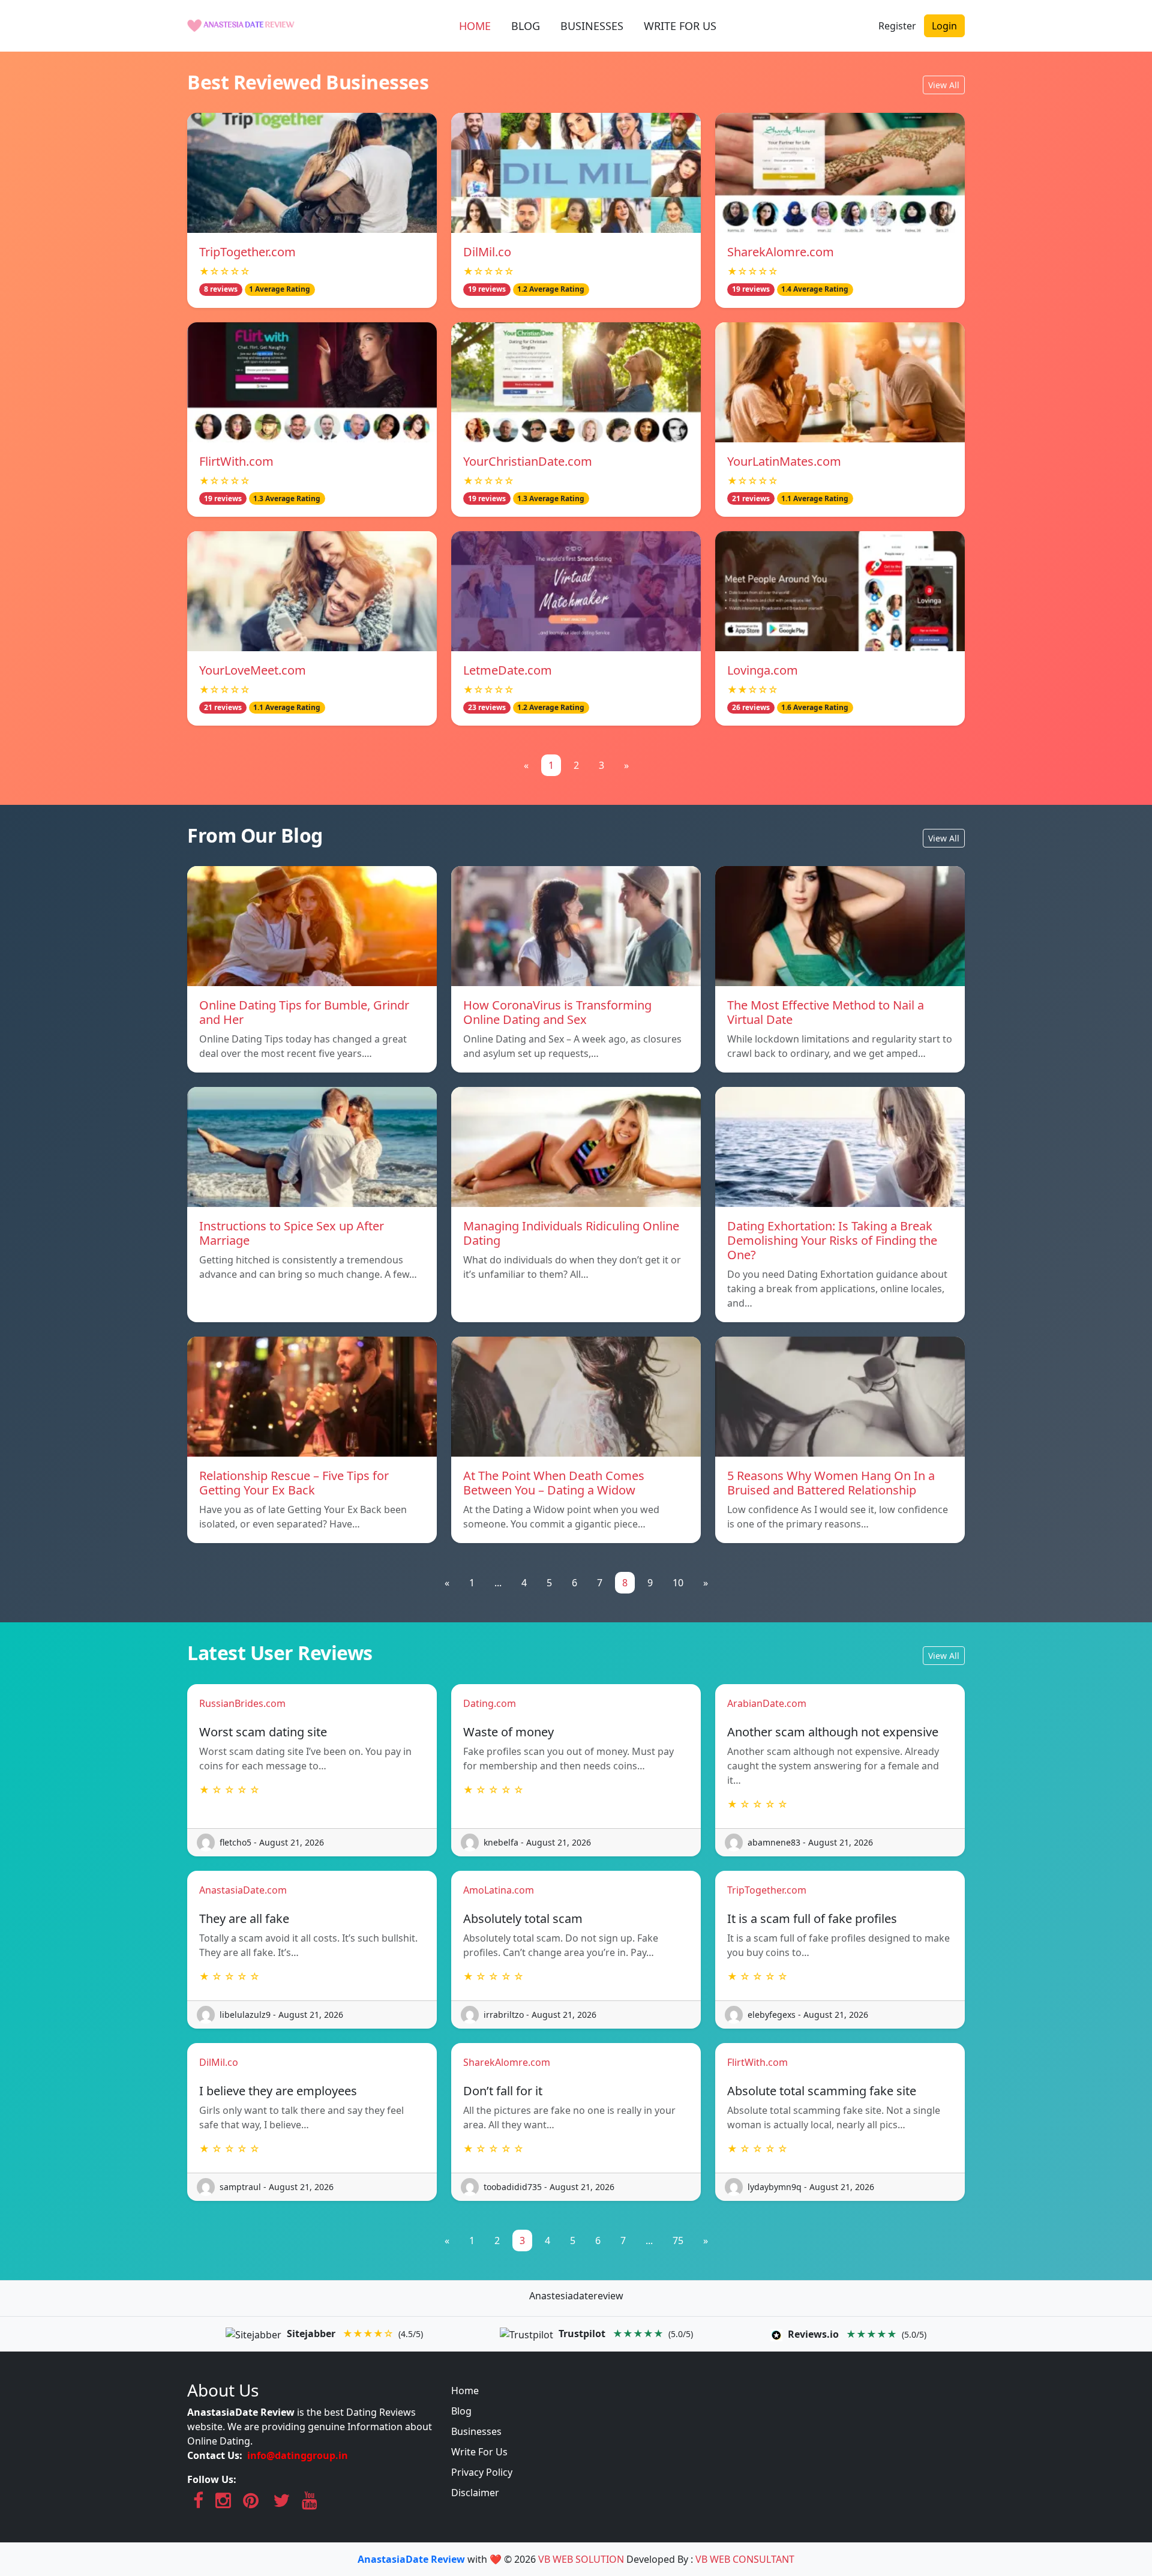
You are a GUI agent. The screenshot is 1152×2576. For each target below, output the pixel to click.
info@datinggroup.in (298, 2455)
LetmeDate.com (508, 670)
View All (944, 85)
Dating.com (490, 1703)
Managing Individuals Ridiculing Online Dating (571, 1233)
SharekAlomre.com (781, 252)
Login (944, 26)
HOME (475, 26)
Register (897, 26)
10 (678, 1583)
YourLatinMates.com (784, 461)
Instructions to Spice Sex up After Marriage (292, 1233)
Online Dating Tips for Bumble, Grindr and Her (304, 1012)
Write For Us (479, 2452)
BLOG (526, 26)
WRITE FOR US (680, 26)
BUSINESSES (592, 26)
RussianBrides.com (242, 1703)
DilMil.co (487, 252)
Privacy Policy (482, 2472)
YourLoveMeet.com (253, 670)
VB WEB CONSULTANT (745, 2559)
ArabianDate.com (767, 1703)
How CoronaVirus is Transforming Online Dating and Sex (557, 1012)
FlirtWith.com (236, 461)
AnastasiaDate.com (243, 1890)
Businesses (476, 2431)
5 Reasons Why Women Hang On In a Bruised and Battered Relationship (831, 1483)
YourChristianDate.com (528, 461)
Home (465, 2391)
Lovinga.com (763, 670)
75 (678, 2240)
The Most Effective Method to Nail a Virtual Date (826, 1012)
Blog (461, 2411)
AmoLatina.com (499, 1890)
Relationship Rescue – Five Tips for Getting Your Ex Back (294, 1483)
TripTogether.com (247, 252)
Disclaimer (475, 2493)
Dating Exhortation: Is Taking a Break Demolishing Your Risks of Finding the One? (832, 1240)
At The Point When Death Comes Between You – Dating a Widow (554, 1483)
